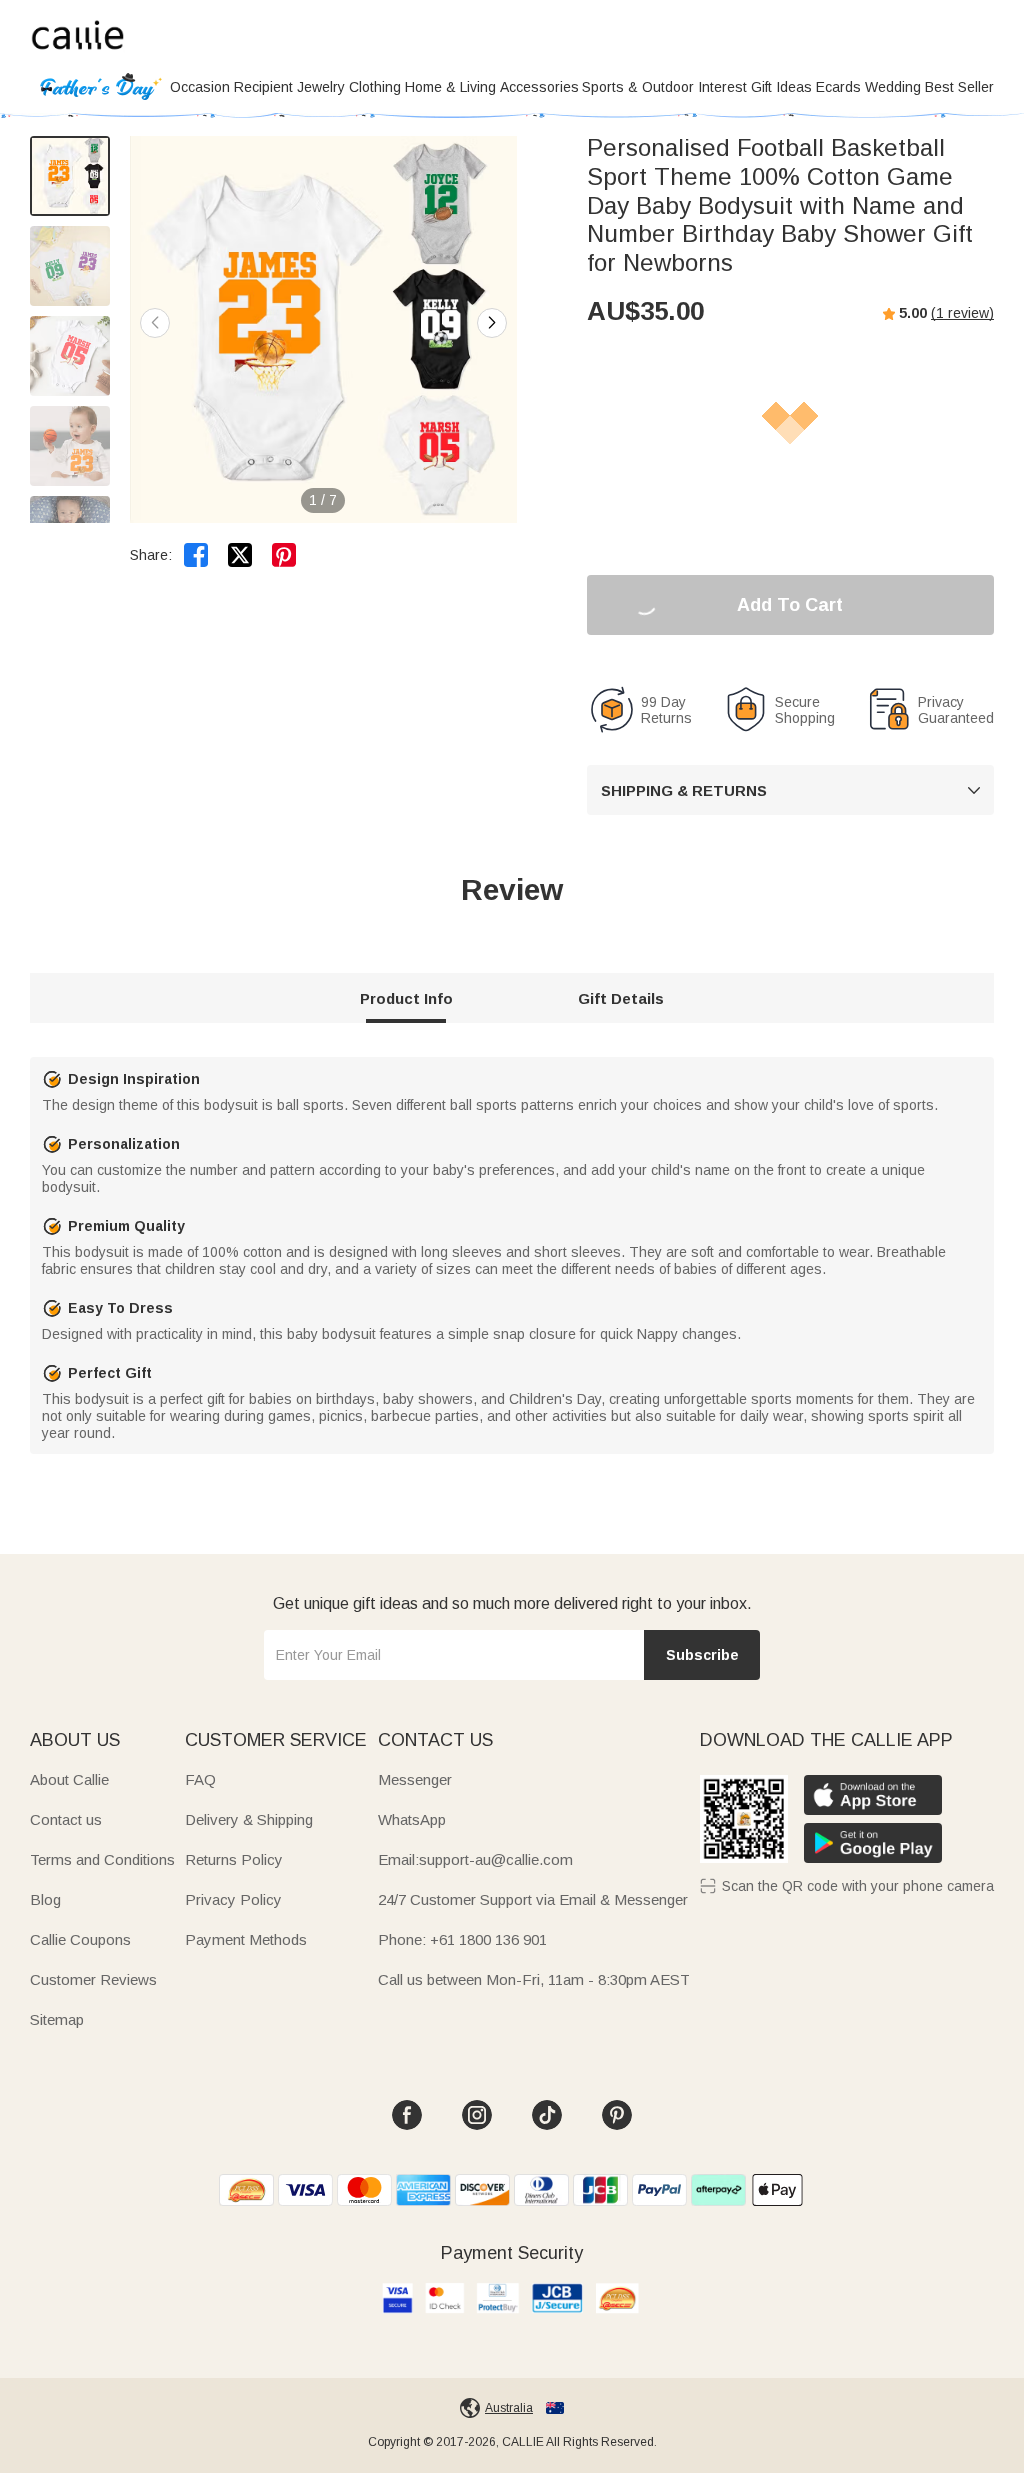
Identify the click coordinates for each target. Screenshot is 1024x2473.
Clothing (375, 87)
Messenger (415, 1779)
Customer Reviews (93, 1979)
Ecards (838, 87)
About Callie (69, 1779)
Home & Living (450, 87)
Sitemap (57, 2019)
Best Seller (959, 87)
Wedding (893, 87)
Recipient (263, 87)
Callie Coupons (80, 1939)
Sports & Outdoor (638, 87)
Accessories (539, 87)
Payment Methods (246, 1939)
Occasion (200, 87)
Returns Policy (234, 1859)
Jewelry (321, 87)
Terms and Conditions (102, 1859)
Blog (45, 1899)
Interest (722, 87)
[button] (492, 323)
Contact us (66, 1819)
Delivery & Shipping (249, 1819)
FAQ (200, 1779)
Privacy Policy (233, 1899)
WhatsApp (412, 1819)
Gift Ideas (781, 87)
